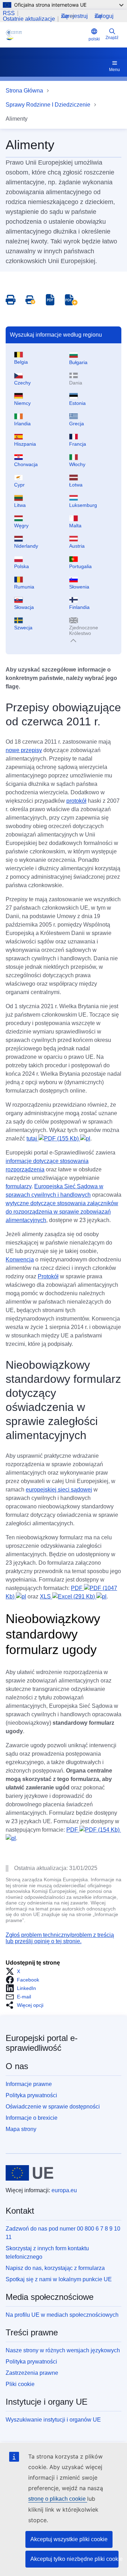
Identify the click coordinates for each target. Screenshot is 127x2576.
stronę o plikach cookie (58, 2499)
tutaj (53, 1138)
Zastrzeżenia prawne (32, 2373)
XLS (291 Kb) (68, 1597)
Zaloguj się (104, 16)
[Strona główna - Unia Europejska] (29, 2173)
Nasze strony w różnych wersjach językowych (63, 2350)
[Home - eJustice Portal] (46, 35)
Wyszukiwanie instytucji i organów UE (53, 2420)
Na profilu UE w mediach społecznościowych (62, 2315)
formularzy (19, 1186)
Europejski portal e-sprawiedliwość (42, 2043)
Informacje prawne (29, 2084)
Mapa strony (21, 2129)
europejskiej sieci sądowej (59, 1490)
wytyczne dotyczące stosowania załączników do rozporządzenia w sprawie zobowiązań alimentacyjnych (62, 1212)
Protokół (48, 1276)
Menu (114, 70)
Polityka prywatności (31, 2095)
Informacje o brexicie (32, 2118)
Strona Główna (24, 91)
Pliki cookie (20, 2384)
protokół (76, 801)
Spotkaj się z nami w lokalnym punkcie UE (59, 2279)
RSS (9, 13)
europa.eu (64, 2190)
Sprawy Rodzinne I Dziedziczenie (48, 105)
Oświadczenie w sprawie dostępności (53, 2107)
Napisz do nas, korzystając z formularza (55, 2268)
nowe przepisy (24, 750)
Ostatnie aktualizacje (29, 19)
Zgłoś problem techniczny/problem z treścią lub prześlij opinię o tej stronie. (60, 1938)
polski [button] (94, 39)
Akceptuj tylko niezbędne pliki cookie (74, 2559)
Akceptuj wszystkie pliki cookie (69, 2539)
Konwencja (20, 1260)
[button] (15, 1971)
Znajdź (112, 38)
